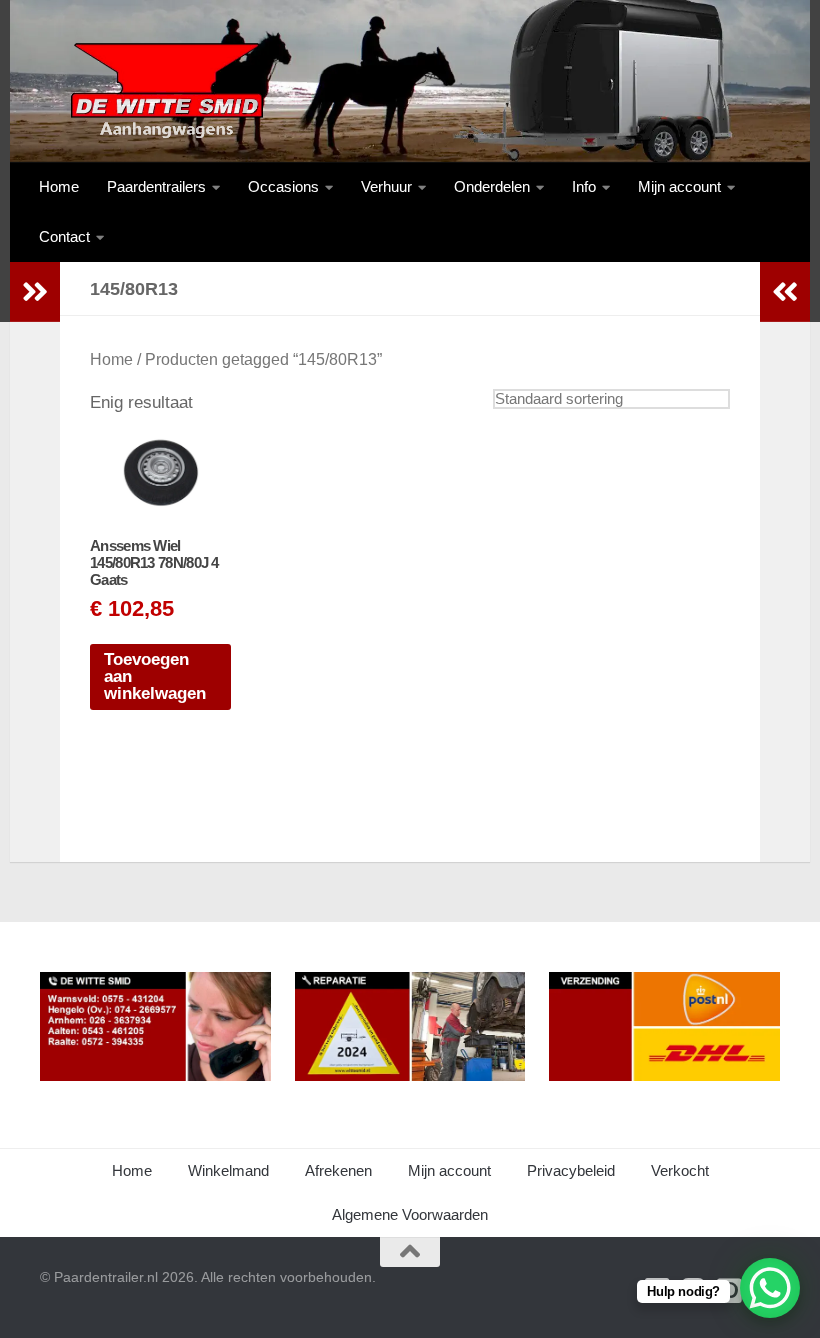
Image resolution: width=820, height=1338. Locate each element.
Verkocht (680, 1170)
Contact (64, 236)
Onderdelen (492, 186)
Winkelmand (228, 1170)
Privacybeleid (571, 1170)
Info (584, 186)
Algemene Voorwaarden (410, 1214)
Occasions (283, 186)
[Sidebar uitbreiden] (35, 292)
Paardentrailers (156, 186)
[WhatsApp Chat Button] (770, 1288)
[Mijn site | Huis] (165, 90)
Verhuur (386, 186)
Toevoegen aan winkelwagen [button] (155, 676)
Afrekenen (338, 1170)
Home (59, 186)
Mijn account (679, 186)
